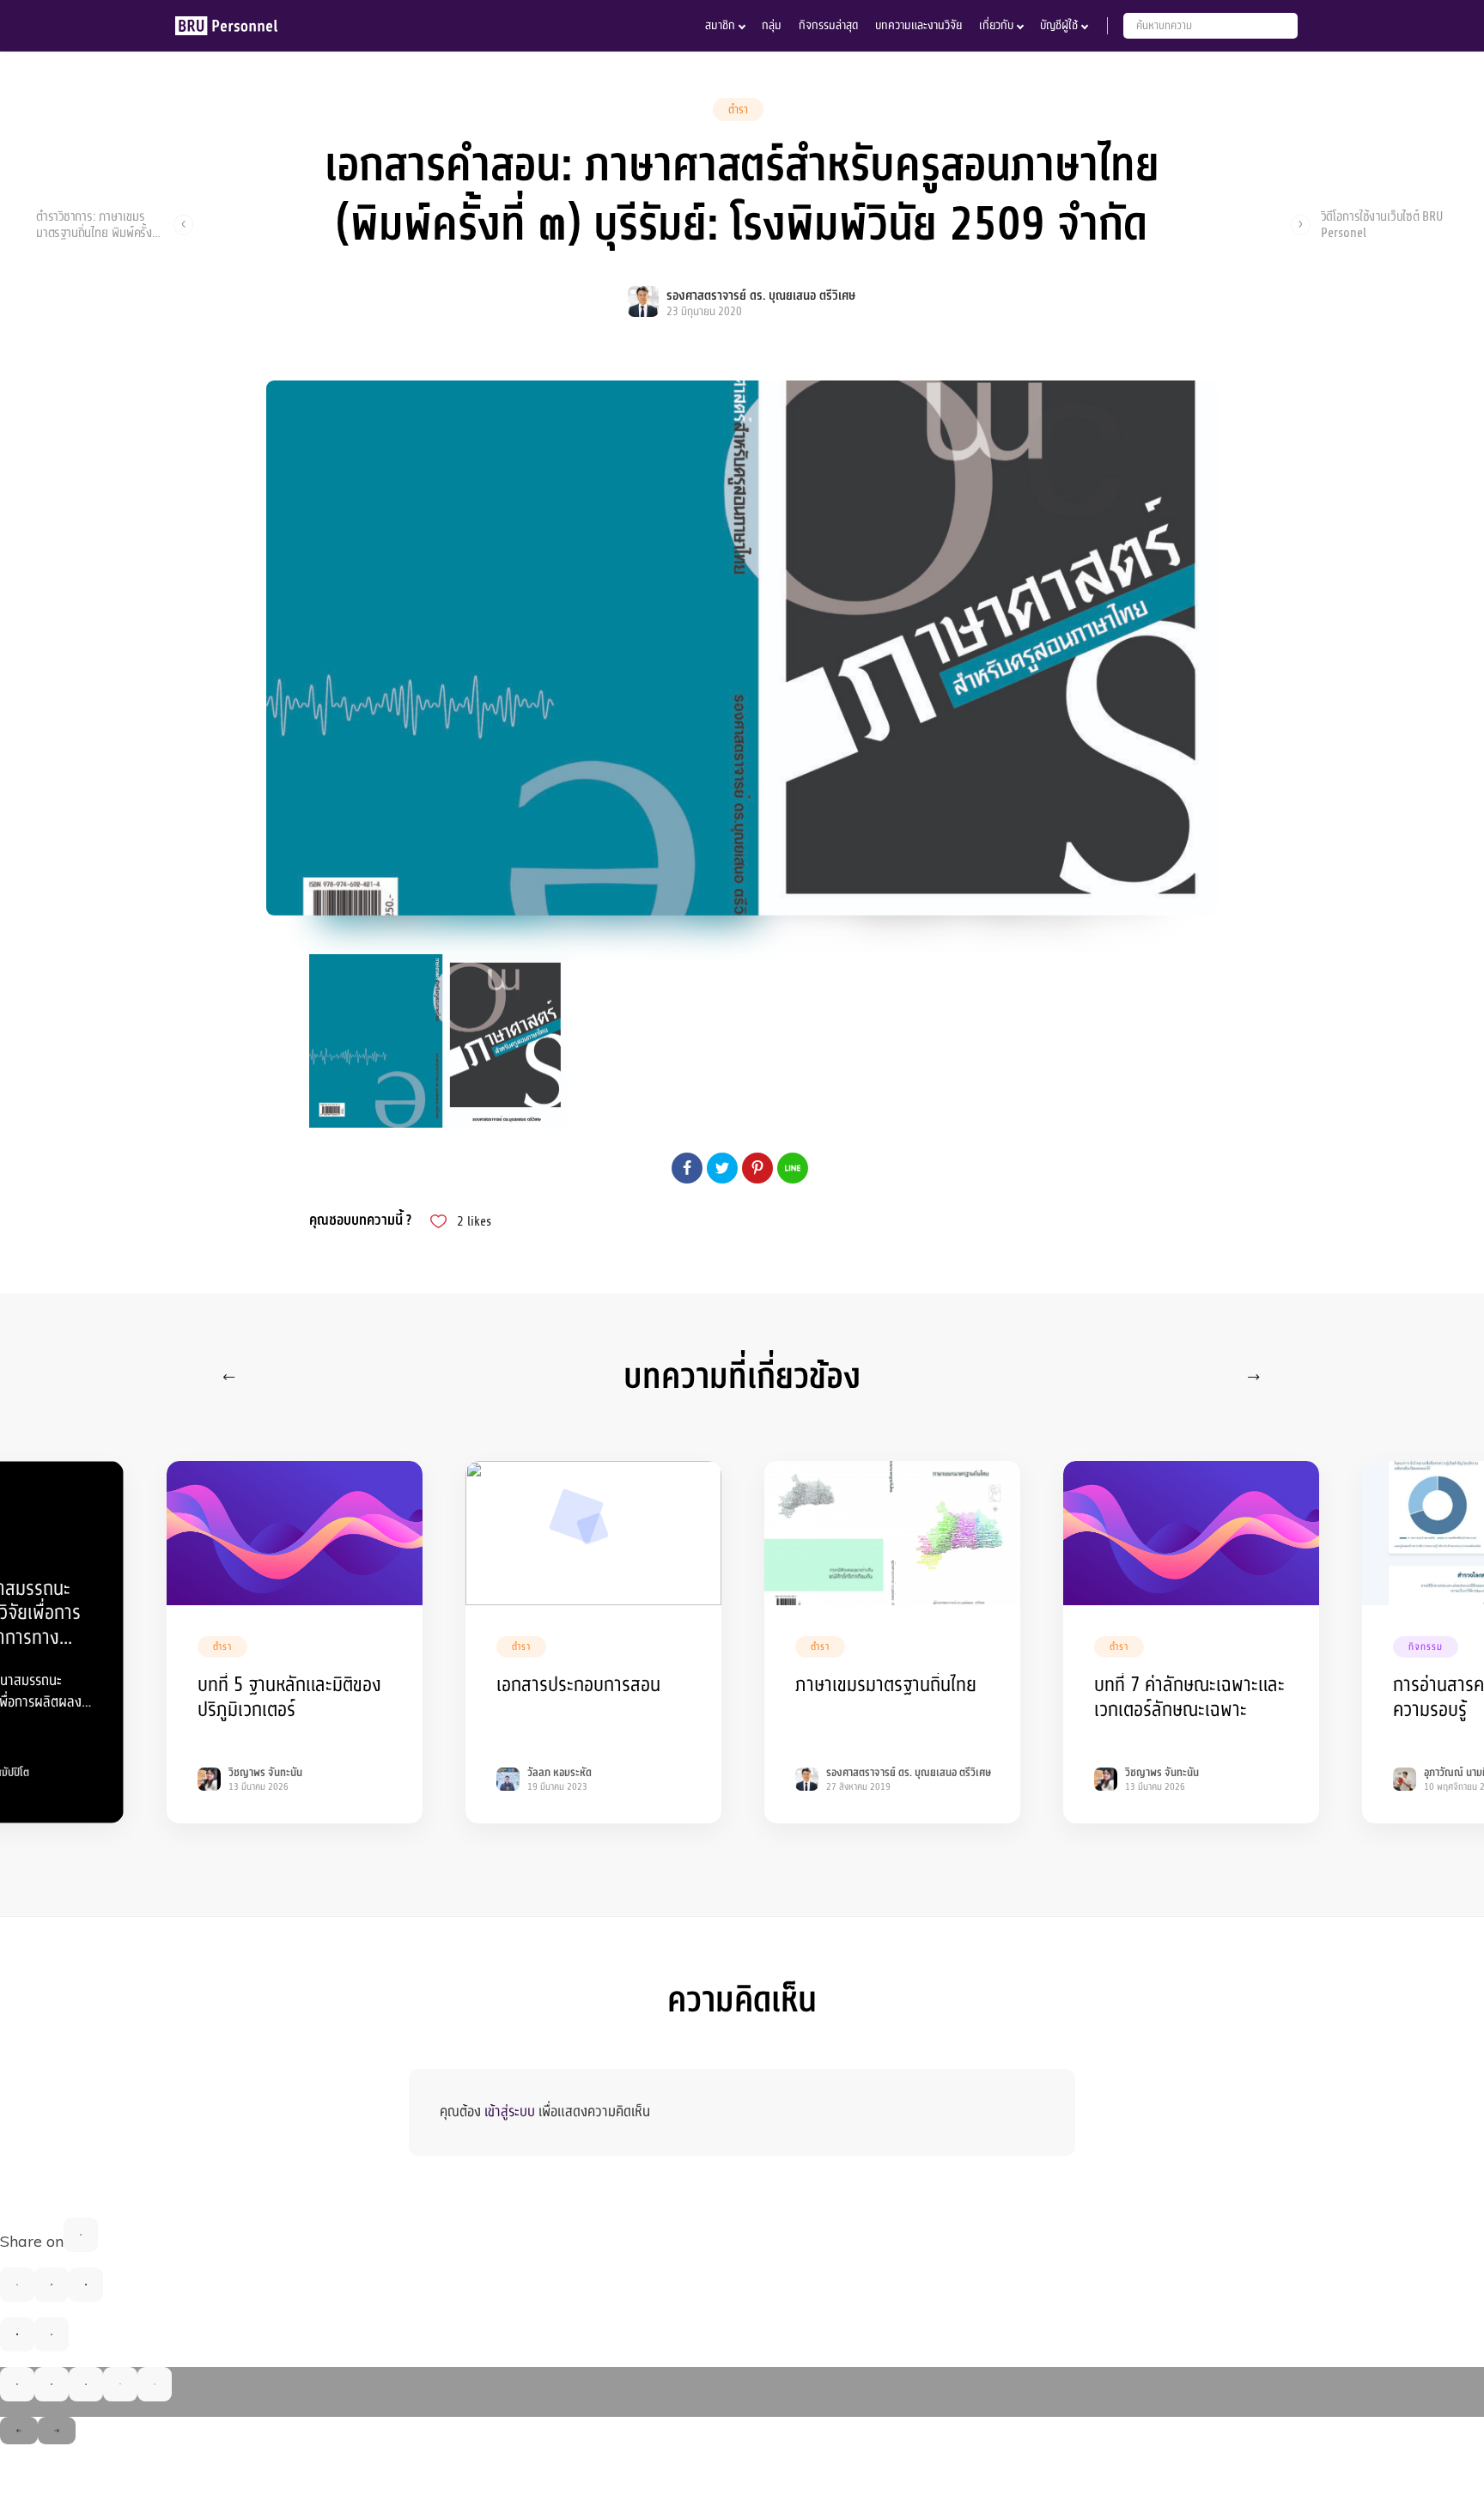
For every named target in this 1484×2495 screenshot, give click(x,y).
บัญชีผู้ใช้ (1059, 25)
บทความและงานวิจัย (918, 25)
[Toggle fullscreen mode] (120, 2384)
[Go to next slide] (57, 2431)
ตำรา (738, 110)
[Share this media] (52, 2384)
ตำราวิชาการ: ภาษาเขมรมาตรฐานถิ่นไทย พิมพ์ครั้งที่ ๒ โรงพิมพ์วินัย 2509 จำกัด (98, 224)
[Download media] (86, 2384)
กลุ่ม (772, 25)
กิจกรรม (1426, 1647)
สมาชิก (720, 25)
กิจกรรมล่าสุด (828, 25)
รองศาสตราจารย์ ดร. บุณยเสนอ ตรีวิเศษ (761, 296)
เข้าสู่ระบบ (510, 2112)
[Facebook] (81, 2235)
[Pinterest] (86, 2285)
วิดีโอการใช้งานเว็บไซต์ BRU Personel (1382, 224)
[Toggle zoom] (155, 2384)
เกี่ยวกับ (996, 25)
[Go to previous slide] (19, 2431)
